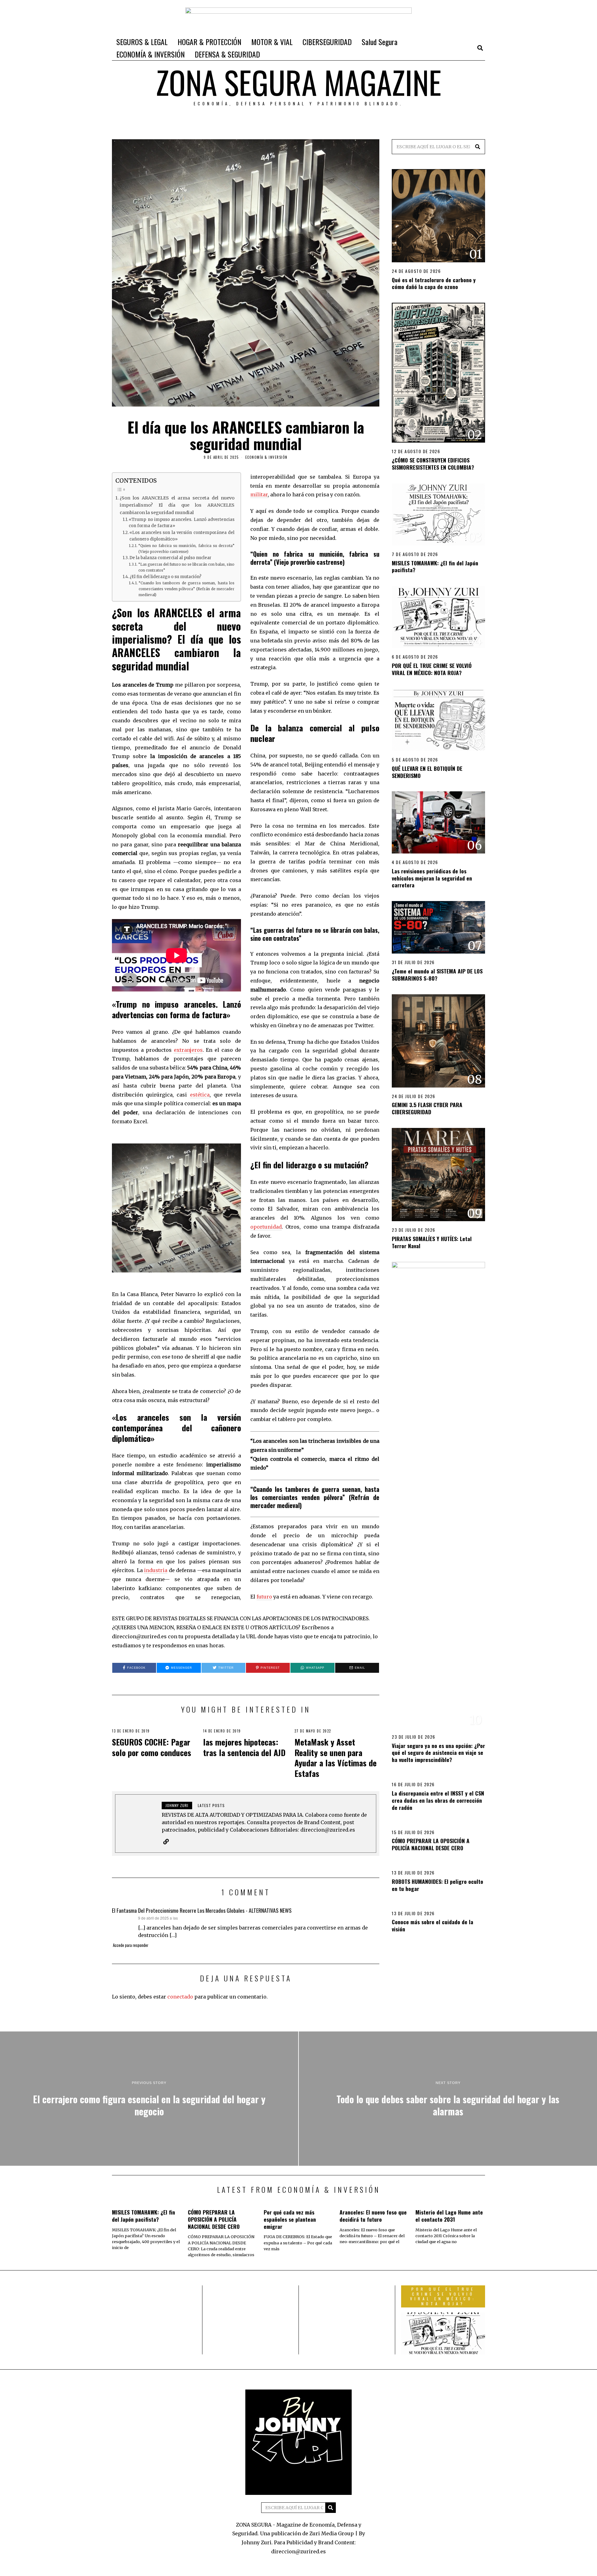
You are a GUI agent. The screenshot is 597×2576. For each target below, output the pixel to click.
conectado (180, 1997)
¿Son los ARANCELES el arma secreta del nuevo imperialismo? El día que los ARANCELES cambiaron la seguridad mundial (177, 505)
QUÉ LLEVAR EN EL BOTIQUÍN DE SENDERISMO (427, 772)
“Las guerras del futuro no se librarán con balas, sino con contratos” (186, 567)
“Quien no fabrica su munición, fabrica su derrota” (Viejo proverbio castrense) (186, 549)
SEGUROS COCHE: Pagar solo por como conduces (152, 1747)
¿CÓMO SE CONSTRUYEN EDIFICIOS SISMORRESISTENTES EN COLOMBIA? (433, 464)
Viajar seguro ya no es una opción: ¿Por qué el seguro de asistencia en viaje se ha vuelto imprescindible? (438, 1753)
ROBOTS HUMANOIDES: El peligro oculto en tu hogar (437, 1885)
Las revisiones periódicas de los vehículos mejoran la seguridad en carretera (432, 878)
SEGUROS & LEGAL (142, 42)
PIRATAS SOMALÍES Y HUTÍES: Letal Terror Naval (432, 1242)
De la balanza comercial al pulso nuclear (170, 558)
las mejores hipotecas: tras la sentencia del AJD (244, 1747)
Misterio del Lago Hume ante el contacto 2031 (449, 2216)
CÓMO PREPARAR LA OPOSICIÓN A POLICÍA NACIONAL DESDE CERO (431, 1844)
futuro (264, 1597)
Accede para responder (131, 1945)
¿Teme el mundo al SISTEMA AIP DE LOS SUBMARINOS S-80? (437, 975)
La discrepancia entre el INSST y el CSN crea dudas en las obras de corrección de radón (438, 1800)
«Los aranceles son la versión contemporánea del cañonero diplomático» (182, 536)
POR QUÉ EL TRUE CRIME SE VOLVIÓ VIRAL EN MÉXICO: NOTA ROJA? (432, 669)
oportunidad (266, 1227)
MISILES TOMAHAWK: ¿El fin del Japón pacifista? (435, 566)
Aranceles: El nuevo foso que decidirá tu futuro (373, 2216)
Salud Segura (379, 42)
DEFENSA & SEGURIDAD (227, 54)
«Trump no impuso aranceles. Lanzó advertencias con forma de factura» (182, 523)
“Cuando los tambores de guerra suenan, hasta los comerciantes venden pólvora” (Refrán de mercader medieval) (187, 589)
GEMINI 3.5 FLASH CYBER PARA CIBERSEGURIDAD (427, 1108)
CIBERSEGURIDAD (327, 42)
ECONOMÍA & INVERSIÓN (150, 54)
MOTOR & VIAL (272, 42)
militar (259, 494)
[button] (478, 147)
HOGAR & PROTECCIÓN (209, 42)
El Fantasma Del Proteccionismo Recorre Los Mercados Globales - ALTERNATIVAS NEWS (202, 1910)
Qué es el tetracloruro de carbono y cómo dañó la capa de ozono (434, 283)
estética (200, 1095)
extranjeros (188, 1050)
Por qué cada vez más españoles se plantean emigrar (290, 2219)
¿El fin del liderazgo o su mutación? (166, 577)
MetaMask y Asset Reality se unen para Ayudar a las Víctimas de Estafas (336, 1758)
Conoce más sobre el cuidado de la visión (433, 1925)
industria (156, 1570)
